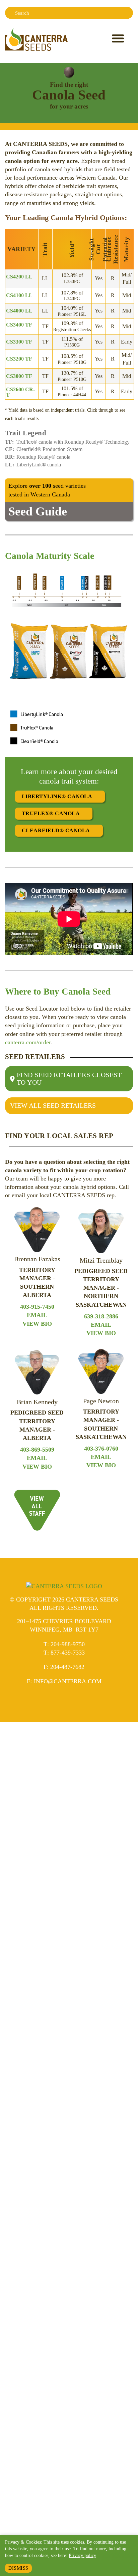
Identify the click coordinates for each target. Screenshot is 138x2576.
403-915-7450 (37, 1307)
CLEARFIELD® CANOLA (56, 830)
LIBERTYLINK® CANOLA (57, 796)
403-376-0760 (101, 1449)
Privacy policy (82, 2555)
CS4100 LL (19, 295)
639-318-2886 (101, 1316)
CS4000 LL (19, 311)
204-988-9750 (68, 1644)
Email (37, 1315)
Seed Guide (38, 511)
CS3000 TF (19, 376)
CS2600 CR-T (20, 392)
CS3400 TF (19, 325)
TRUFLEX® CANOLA (51, 813)
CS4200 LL (19, 277)
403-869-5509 (37, 1450)
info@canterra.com (68, 1681)
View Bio (37, 1324)
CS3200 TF (19, 359)
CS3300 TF (19, 342)
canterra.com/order (28, 1042)
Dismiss (18, 2568)
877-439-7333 (68, 1653)
